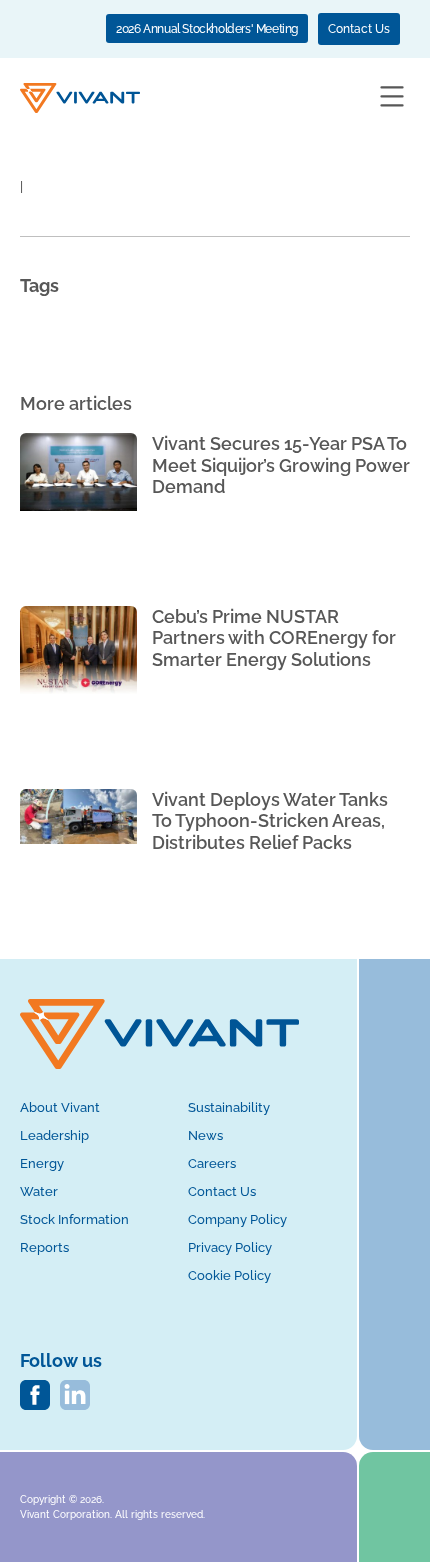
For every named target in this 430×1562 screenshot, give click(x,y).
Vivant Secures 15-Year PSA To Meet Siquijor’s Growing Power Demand (281, 465)
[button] (392, 98)
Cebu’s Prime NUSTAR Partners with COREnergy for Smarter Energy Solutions (274, 638)
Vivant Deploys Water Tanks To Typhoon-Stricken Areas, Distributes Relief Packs (270, 821)
